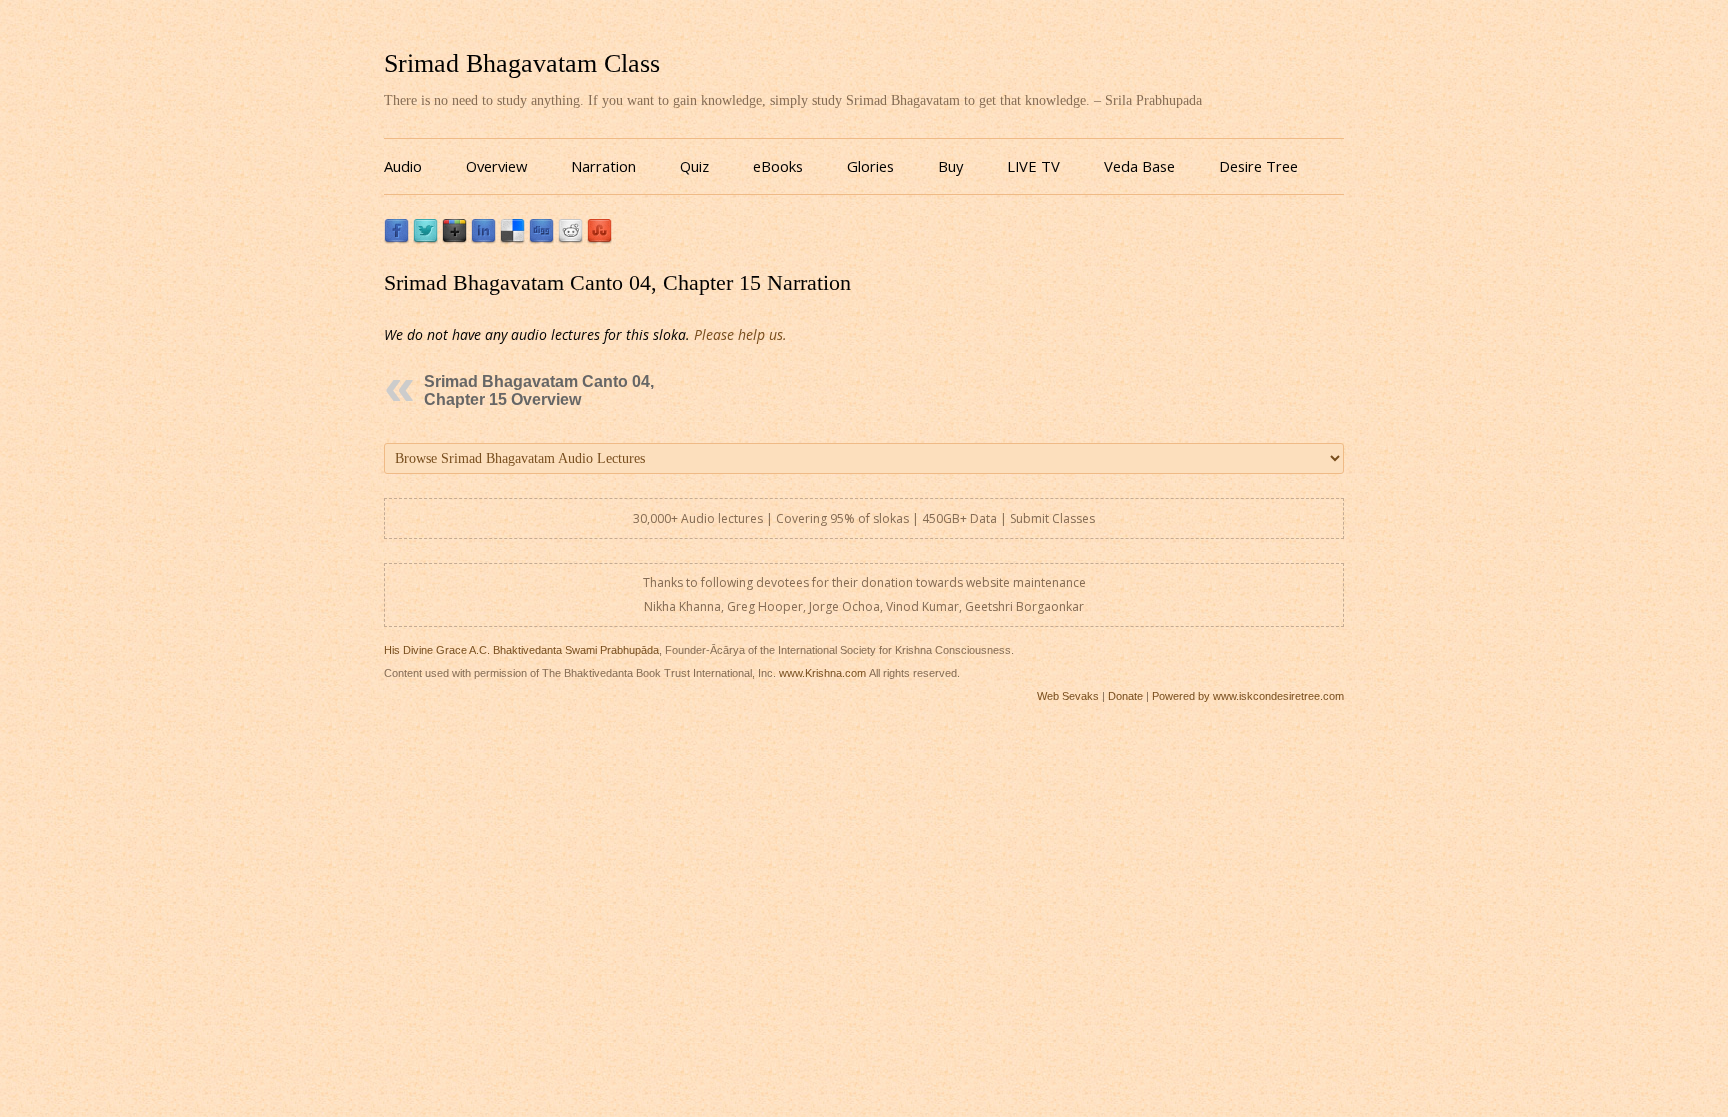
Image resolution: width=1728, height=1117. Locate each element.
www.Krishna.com (822, 673)
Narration (603, 166)
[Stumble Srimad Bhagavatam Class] (599, 238)
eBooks (778, 166)
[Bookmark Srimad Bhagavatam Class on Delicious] (512, 238)
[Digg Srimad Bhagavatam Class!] (541, 238)
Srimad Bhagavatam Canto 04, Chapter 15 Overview (539, 390)
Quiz (694, 166)
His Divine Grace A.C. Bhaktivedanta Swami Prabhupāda (521, 650)
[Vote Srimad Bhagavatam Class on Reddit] (570, 238)
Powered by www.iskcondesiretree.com (1248, 696)
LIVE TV (1033, 166)
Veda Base (1139, 166)
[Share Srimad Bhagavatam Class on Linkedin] (483, 238)
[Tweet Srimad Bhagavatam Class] (425, 238)
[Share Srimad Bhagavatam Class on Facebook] (396, 238)
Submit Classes (1052, 518)
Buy (950, 166)
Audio (403, 166)
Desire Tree (1258, 166)
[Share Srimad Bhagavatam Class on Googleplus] (454, 238)
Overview (496, 166)
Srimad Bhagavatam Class (522, 63)
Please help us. (740, 334)
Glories (870, 166)
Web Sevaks (1068, 696)
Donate (1125, 696)
